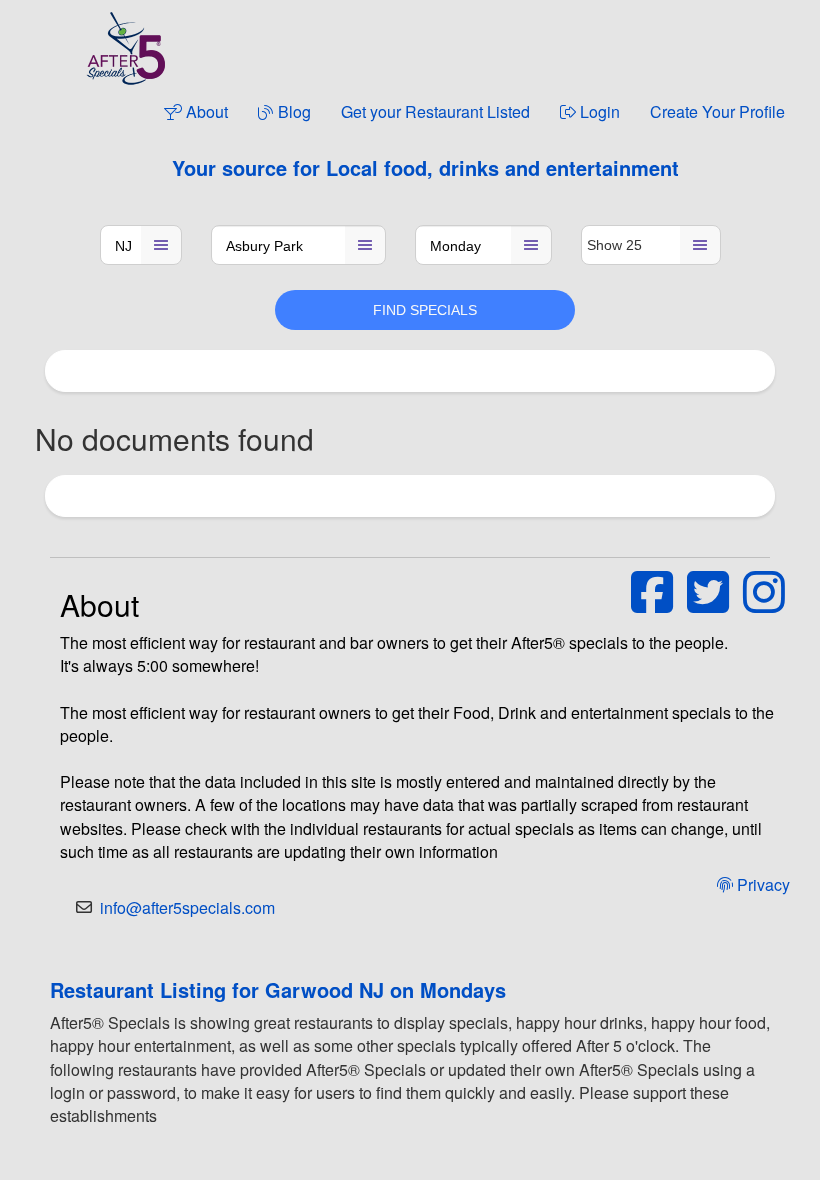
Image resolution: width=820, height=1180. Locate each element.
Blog (292, 111)
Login (598, 111)
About (205, 111)
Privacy (761, 884)
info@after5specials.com (187, 907)
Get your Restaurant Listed (435, 111)
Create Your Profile (717, 111)
